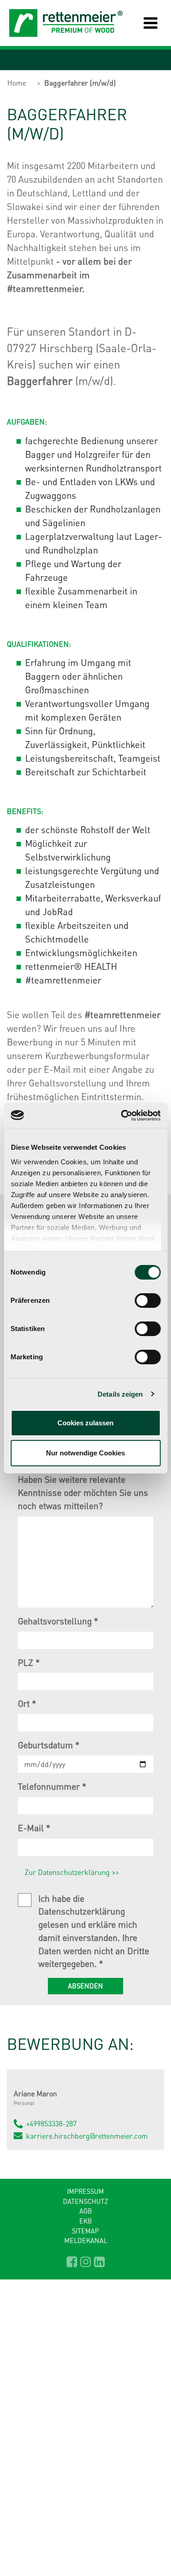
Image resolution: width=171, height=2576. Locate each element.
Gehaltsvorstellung (58, 1621)
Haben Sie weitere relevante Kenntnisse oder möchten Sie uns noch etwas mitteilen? (83, 1493)
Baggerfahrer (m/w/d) (80, 83)
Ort (27, 1703)
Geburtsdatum (49, 1745)
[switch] (148, 1301)
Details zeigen (120, 1394)
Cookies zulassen (85, 1423)
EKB (86, 2221)
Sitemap (85, 2231)
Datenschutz (85, 2201)
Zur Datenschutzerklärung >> (72, 1872)
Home (17, 83)
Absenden (85, 1986)
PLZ (29, 1662)
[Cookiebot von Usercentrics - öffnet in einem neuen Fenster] (122, 1116)
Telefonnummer (52, 1786)
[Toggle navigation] (144, 23)
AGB (86, 2211)
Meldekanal (86, 2240)
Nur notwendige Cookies (85, 1453)
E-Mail (34, 1828)
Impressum (85, 2191)
